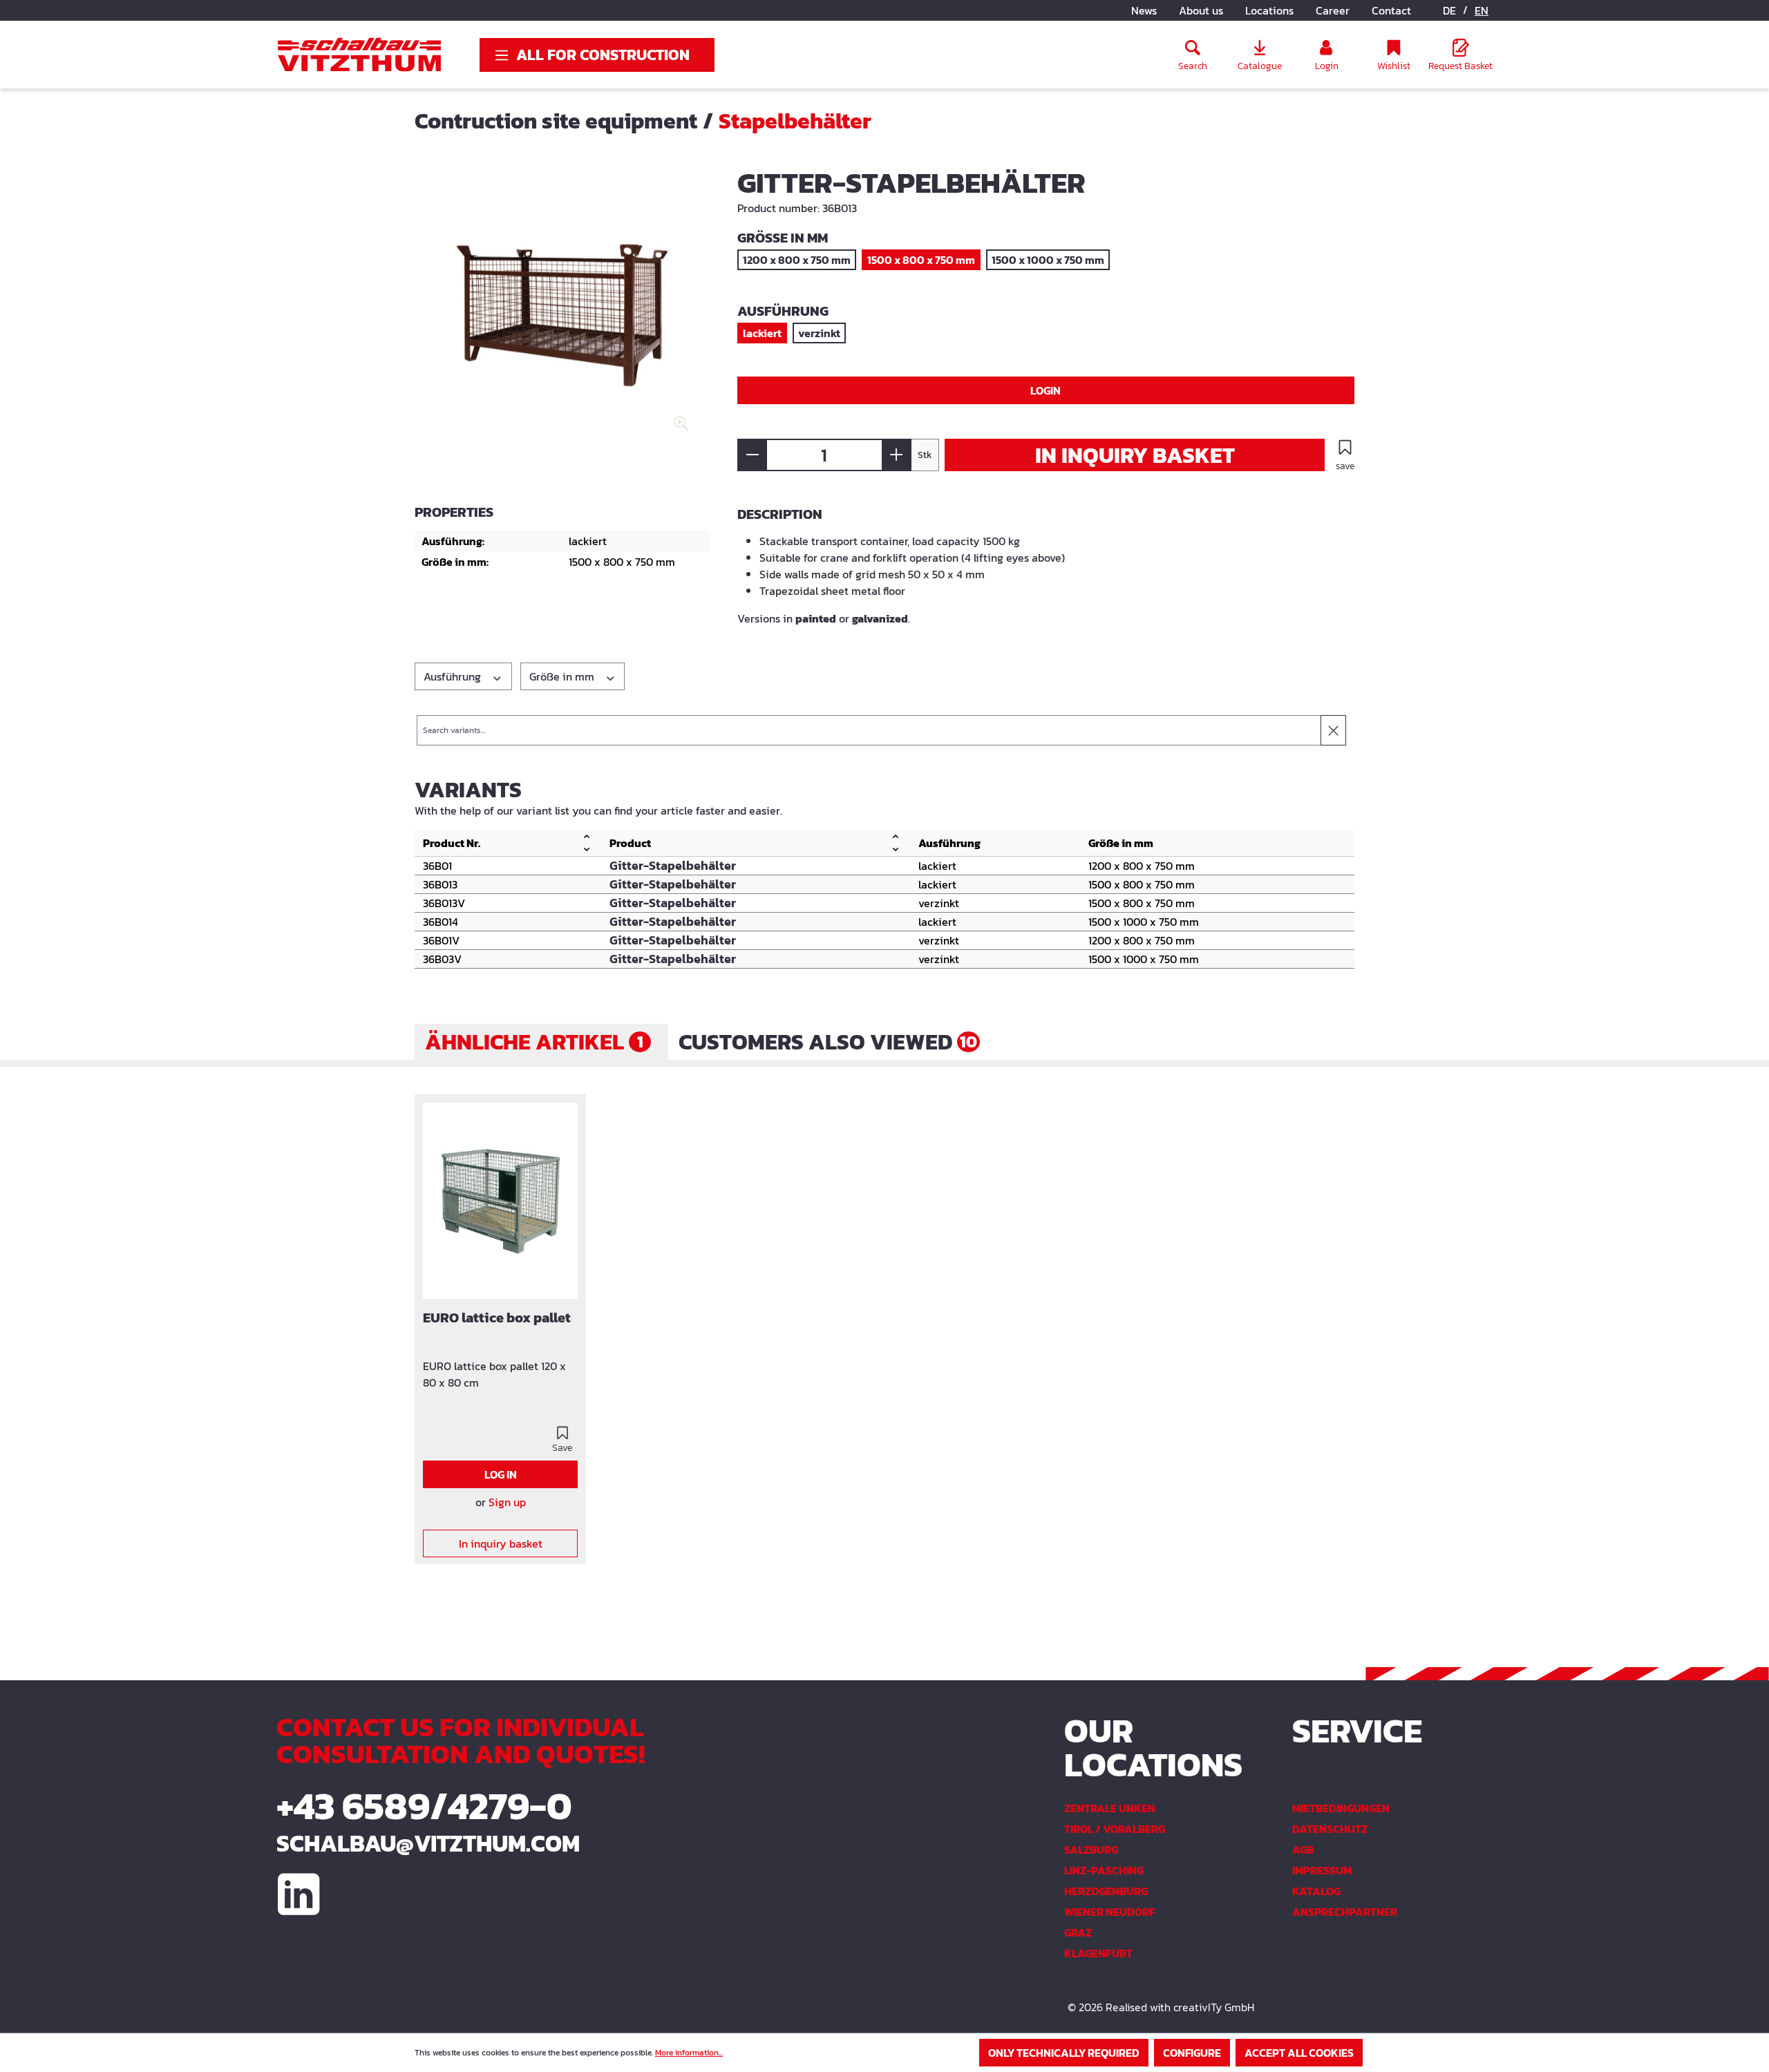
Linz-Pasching (1104, 1870)
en (1482, 10)
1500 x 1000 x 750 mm (1048, 260)
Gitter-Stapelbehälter (673, 866)
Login (1046, 390)
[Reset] (1333, 730)
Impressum (1322, 1870)
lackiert (762, 333)
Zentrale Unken (1110, 1808)
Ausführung (454, 676)
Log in (501, 1474)
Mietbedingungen (1341, 1808)
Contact (1391, 10)
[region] (562, 318)
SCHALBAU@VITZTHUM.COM (428, 1843)
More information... (689, 2053)
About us (1201, 10)
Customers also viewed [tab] (828, 1042)
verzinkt (819, 333)
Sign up (507, 1502)
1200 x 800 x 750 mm (797, 260)
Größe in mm (563, 676)
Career (1333, 10)
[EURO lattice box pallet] (500, 1201)
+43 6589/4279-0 (424, 1806)
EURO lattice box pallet (497, 1319)
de (1449, 10)
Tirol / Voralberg (1115, 1829)
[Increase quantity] (897, 455)
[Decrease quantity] (752, 455)
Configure (1192, 2053)
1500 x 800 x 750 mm (921, 260)
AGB (1303, 1850)
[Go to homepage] (359, 55)
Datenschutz (1330, 1829)
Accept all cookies (1299, 2053)
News (1144, 10)
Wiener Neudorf (1110, 1912)
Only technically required (1064, 2053)
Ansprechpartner (1345, 1912)
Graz (1078, 1932)
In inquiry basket (1135, 455)
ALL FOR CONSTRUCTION (603, 55)
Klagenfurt (1098, 1953)
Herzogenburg (1106, 1891)
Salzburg (1091, 1850)
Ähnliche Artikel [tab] (534, 1042)
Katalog (1316, 1891)
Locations (1269, 10)
